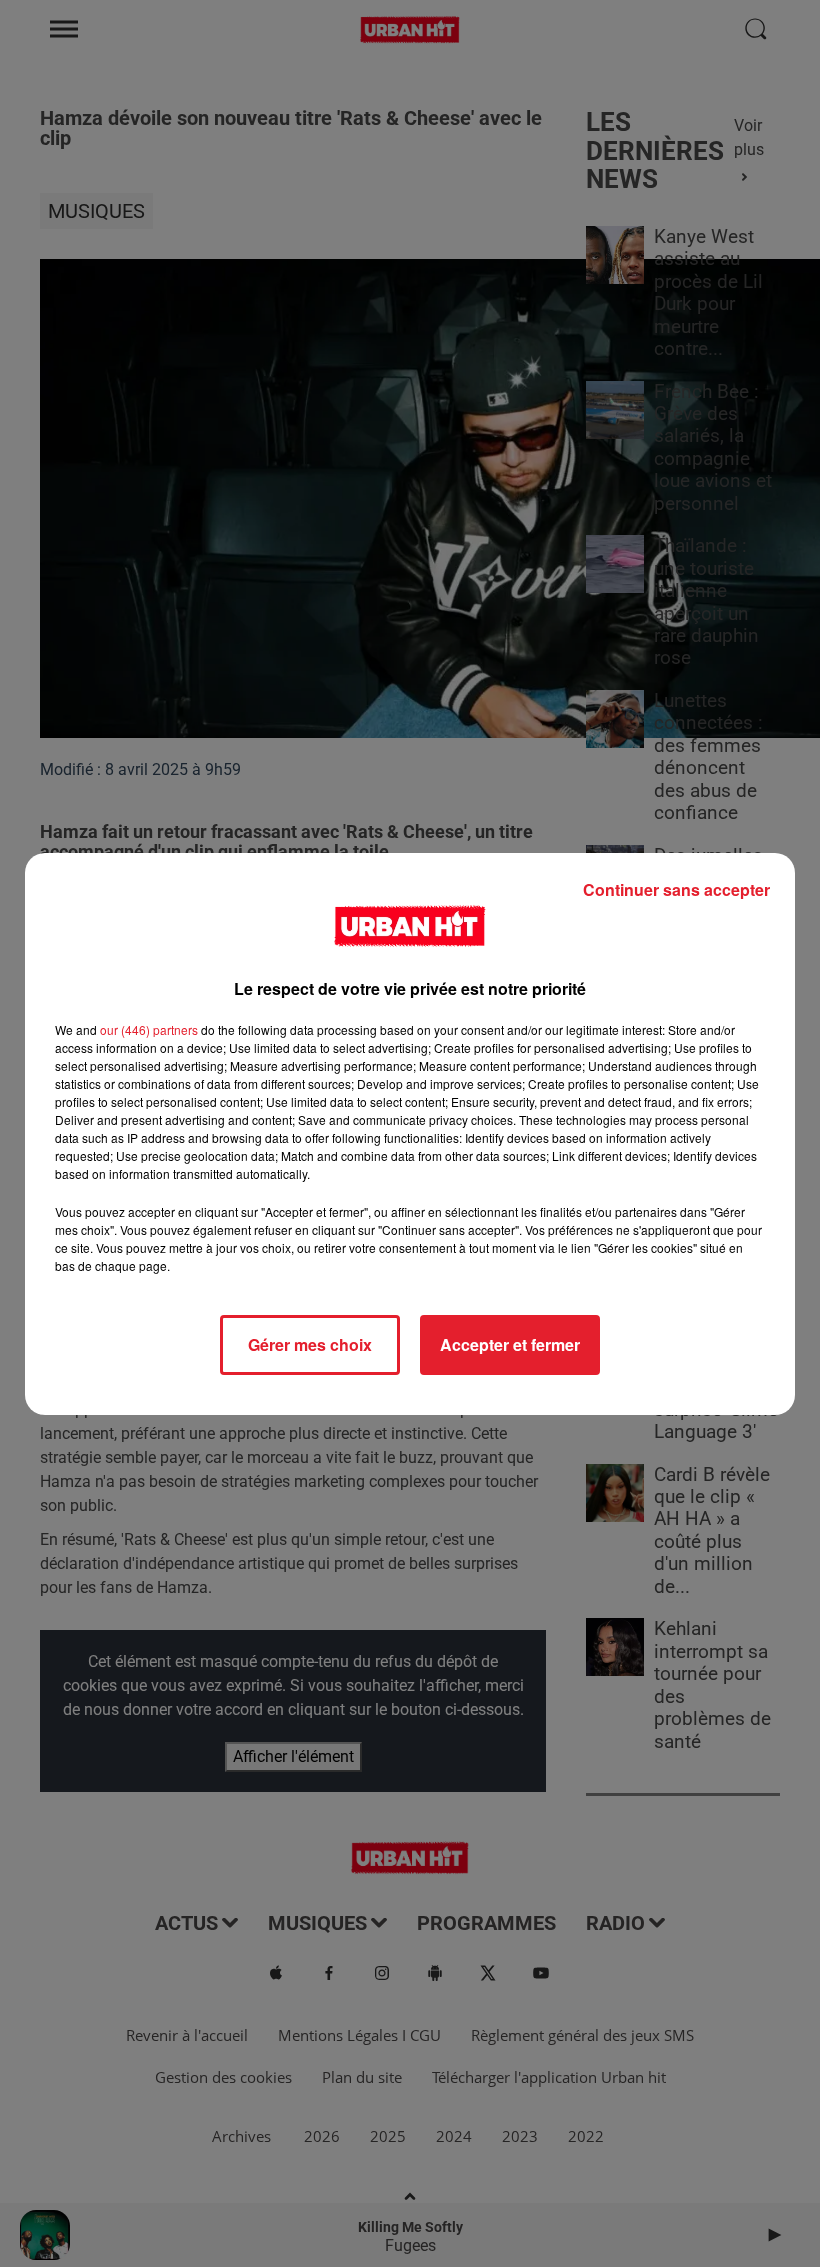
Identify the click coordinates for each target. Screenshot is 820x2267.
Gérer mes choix (310, 1344)
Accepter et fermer (510, 1344)
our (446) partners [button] (149, 1029)
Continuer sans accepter (676, 889)
